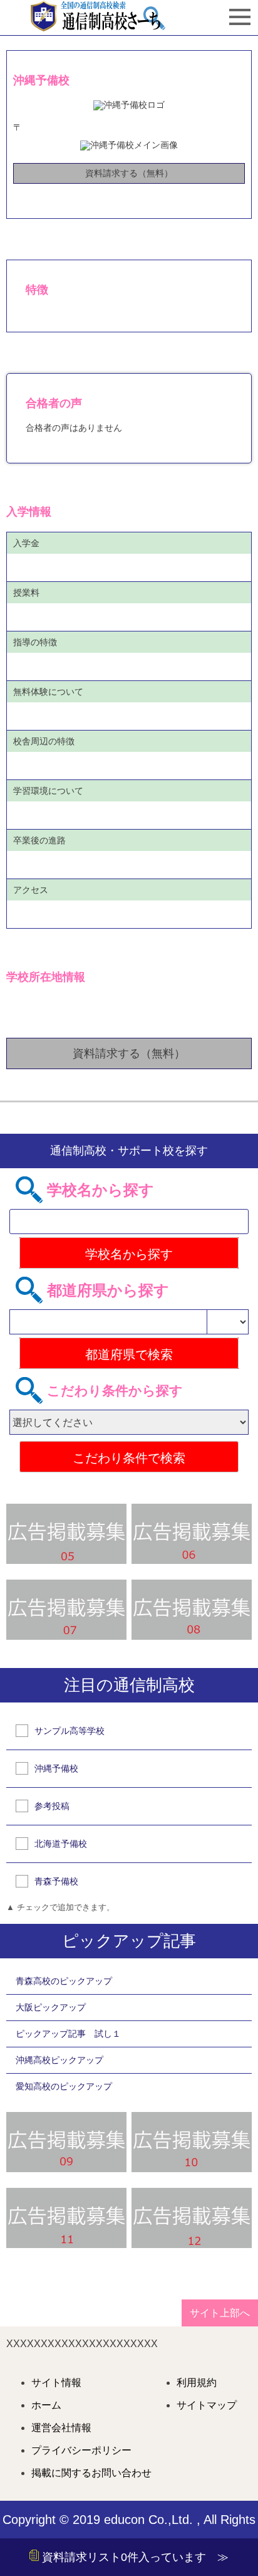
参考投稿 (52, 1806)
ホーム (46, 2405)
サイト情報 (56, 2383)
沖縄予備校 (56, 1768)
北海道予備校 (61, 1844)
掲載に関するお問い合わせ (91, 2473)
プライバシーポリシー (81, 2451)
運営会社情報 (61, 2428)
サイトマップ (207, 2405)
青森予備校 (56, 1881)
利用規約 (197, 2383)
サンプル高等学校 (70, 1731)
